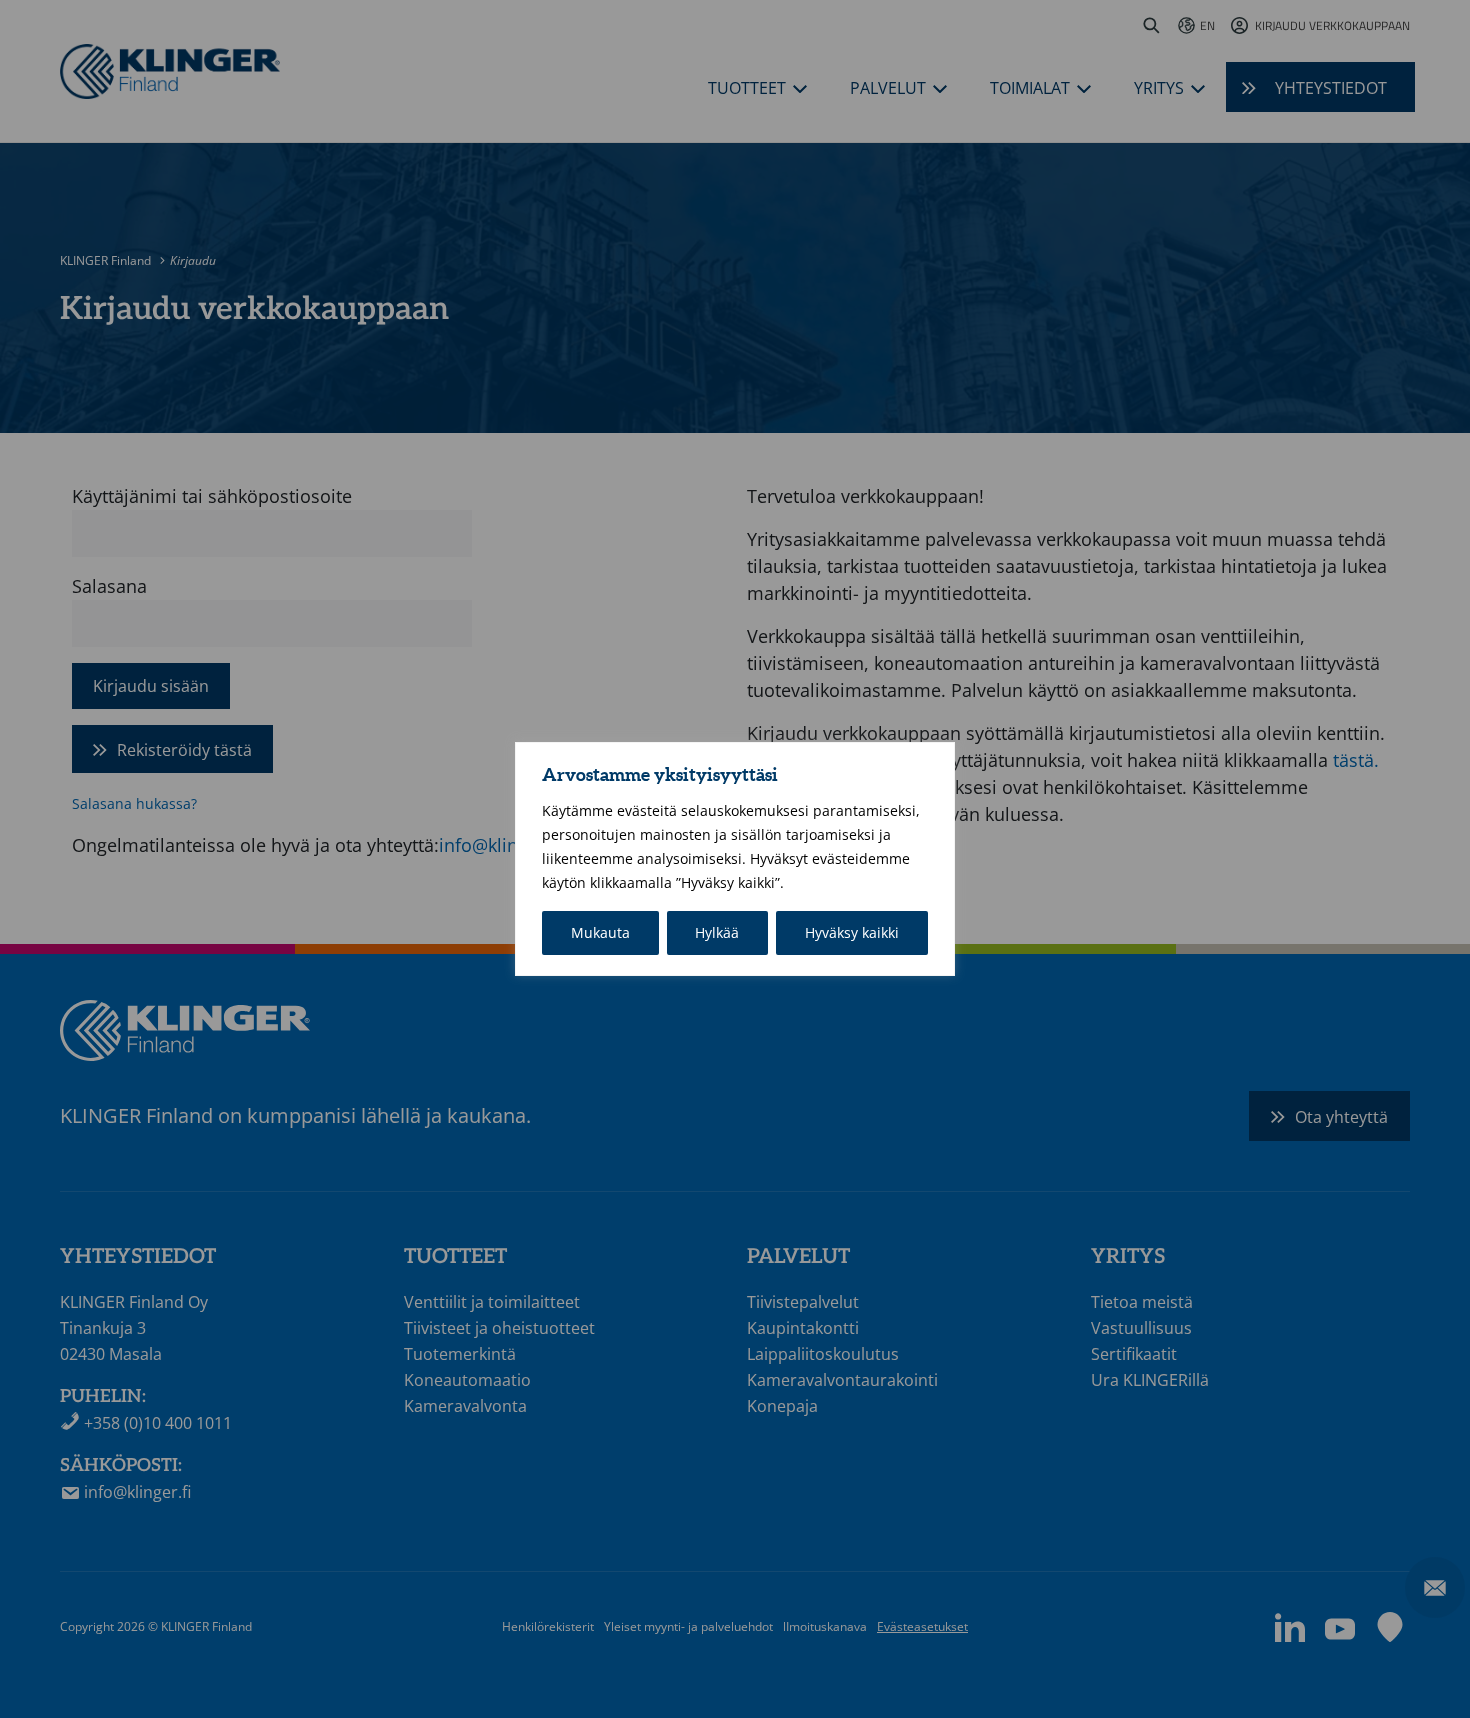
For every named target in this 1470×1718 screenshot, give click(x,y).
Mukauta (600, 932)
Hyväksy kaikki (852, 932)
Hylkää (717, 932)
